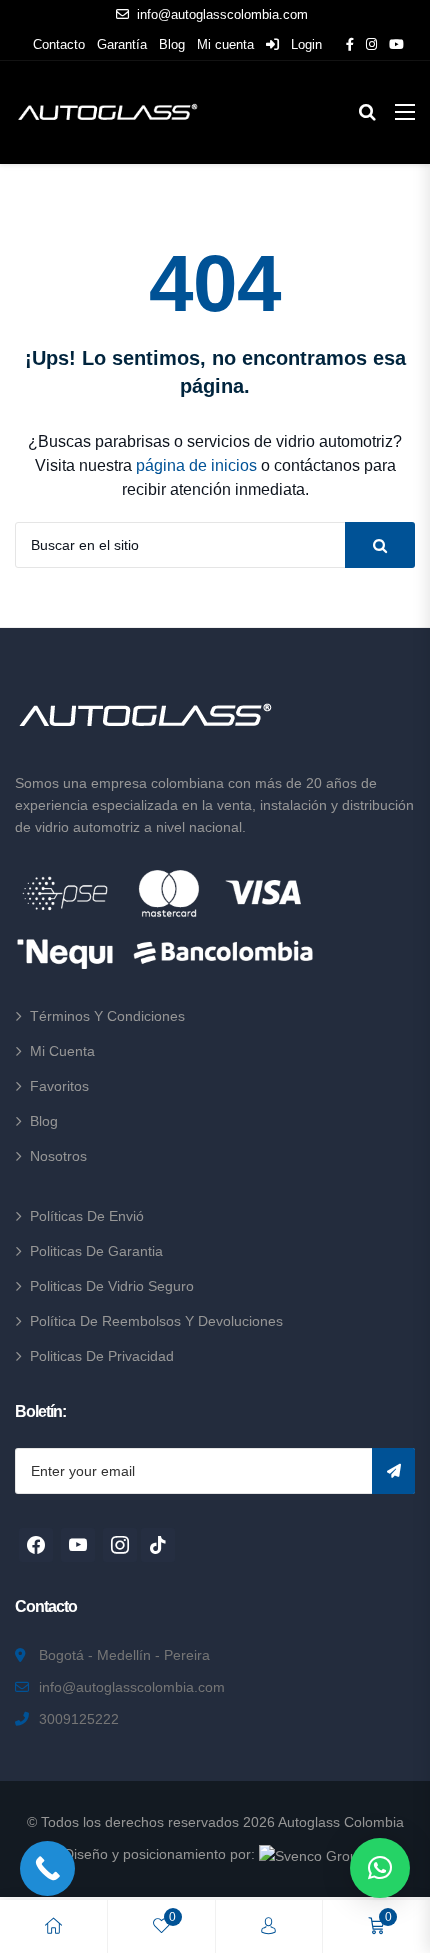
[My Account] (268, 1926)
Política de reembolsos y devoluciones (156, 1321)
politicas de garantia (96, 1251)
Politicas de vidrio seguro (112, 1286)
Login (304, 44)
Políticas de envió (87, 1216)
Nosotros (58, 1156)
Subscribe (393, 1471)
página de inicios (196, 465)
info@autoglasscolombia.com (222, 14)
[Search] (380, 545)
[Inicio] (53, 1926)
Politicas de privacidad (102, 1356)
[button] (380, 1868)
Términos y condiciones (107, 1016)
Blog (172, 44)
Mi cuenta (225, 44)
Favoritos (59, 1086)
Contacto (59, 44)
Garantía (122, 44)
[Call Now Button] (47, 1868)
